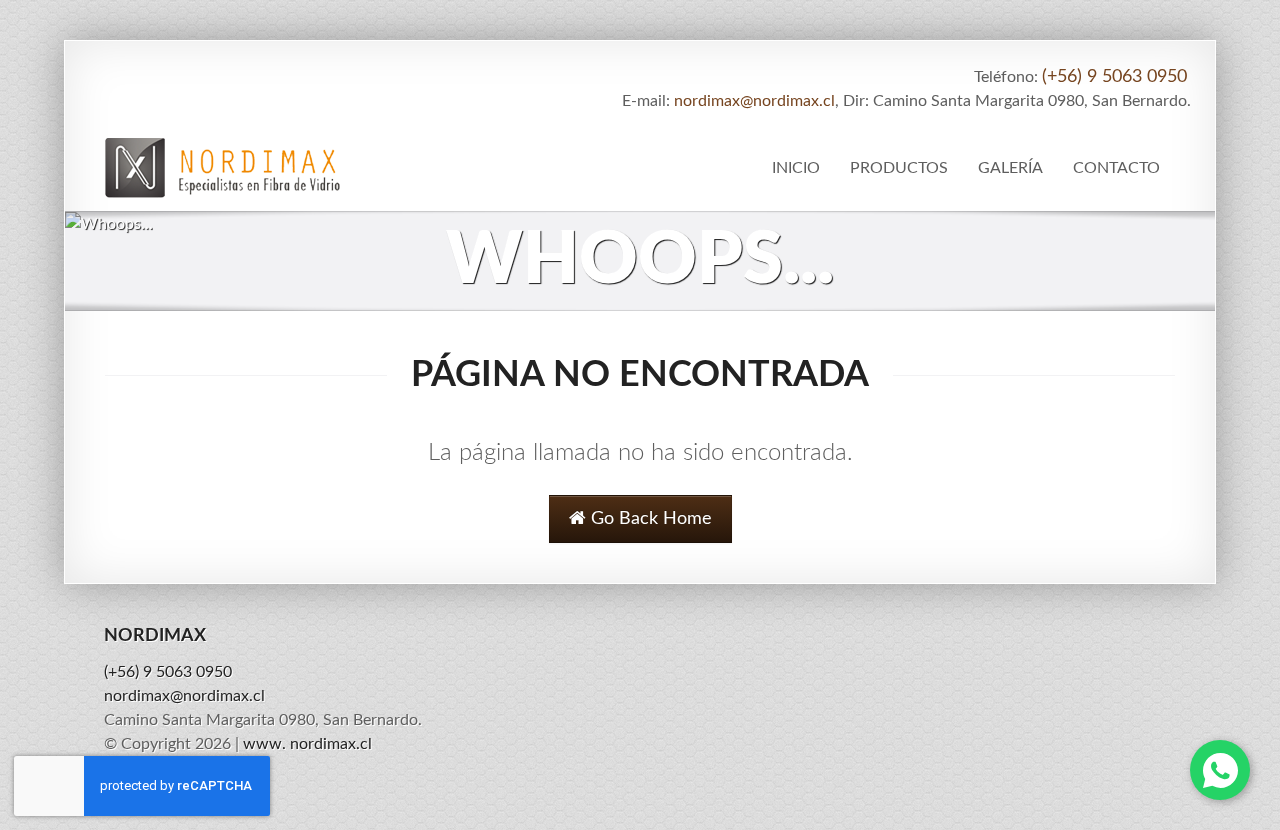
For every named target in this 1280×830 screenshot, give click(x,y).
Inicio (796, 168)
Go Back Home (649, 519)
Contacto (1116, 168)
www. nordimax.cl (307, 744)
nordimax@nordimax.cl (754, 101)
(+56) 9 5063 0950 (1114, 77)
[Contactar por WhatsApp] (1220, 770)
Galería (1010, 168)
